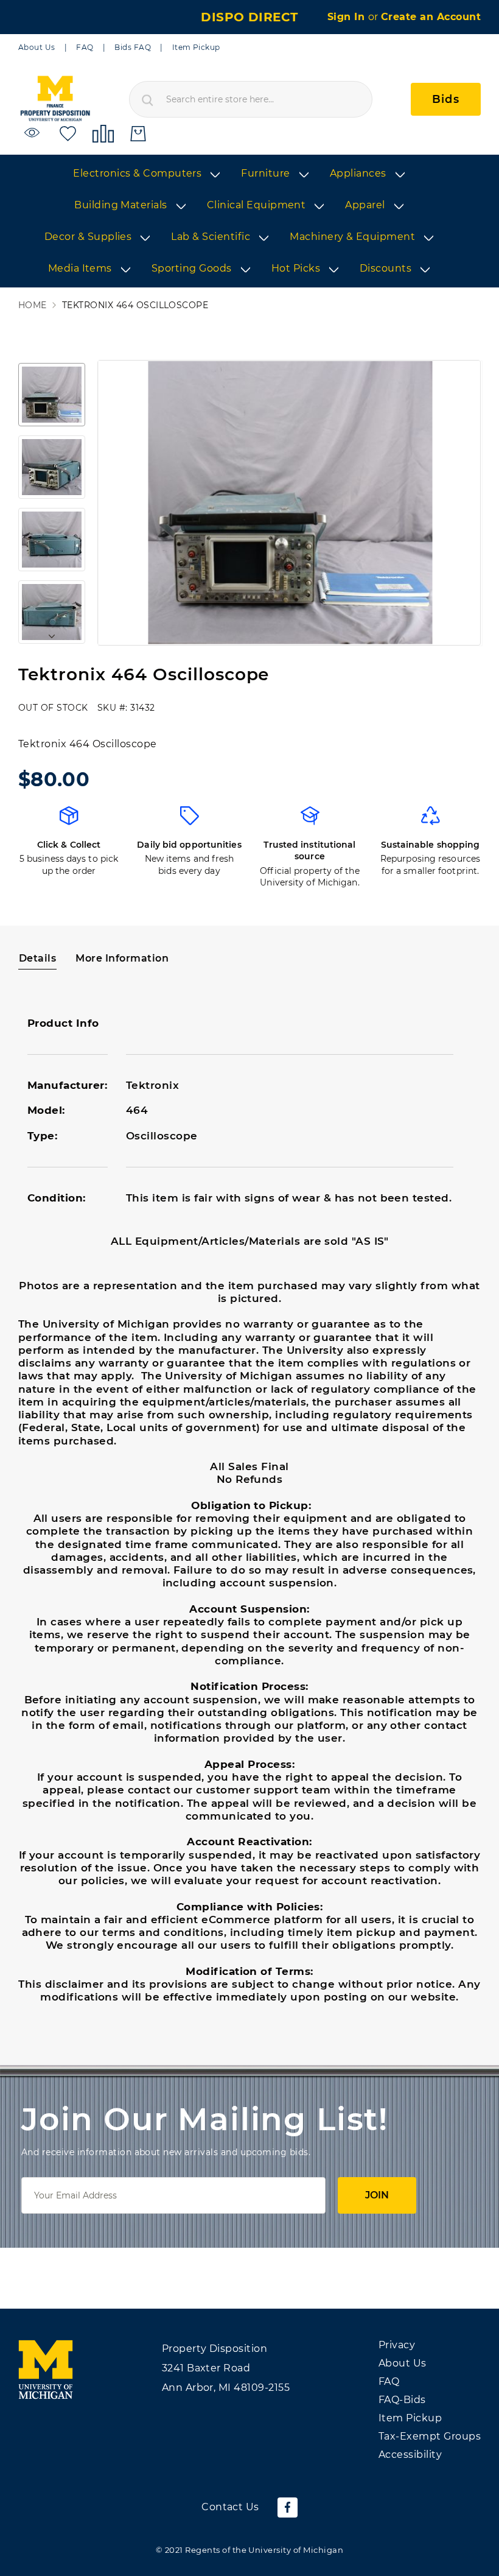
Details (37, 958)
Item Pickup (196, 47)
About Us (37, 47)
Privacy (397, 2345)
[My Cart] (138, 134)
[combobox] (251, 99)
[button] (52, 395)
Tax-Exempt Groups (430, 2436)
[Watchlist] (34, 133)
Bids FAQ (133, 47)
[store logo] (55, 99)
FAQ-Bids (402, 2400)
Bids (446, 99)
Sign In (348, 17)
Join (377, 2195)
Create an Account (431, 17)
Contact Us (230, 2507)
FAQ (85, 47)
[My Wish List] (68, 133)
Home (33, 305)
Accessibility (410, 2455)
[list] (249, 222)
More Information (122, 958)
